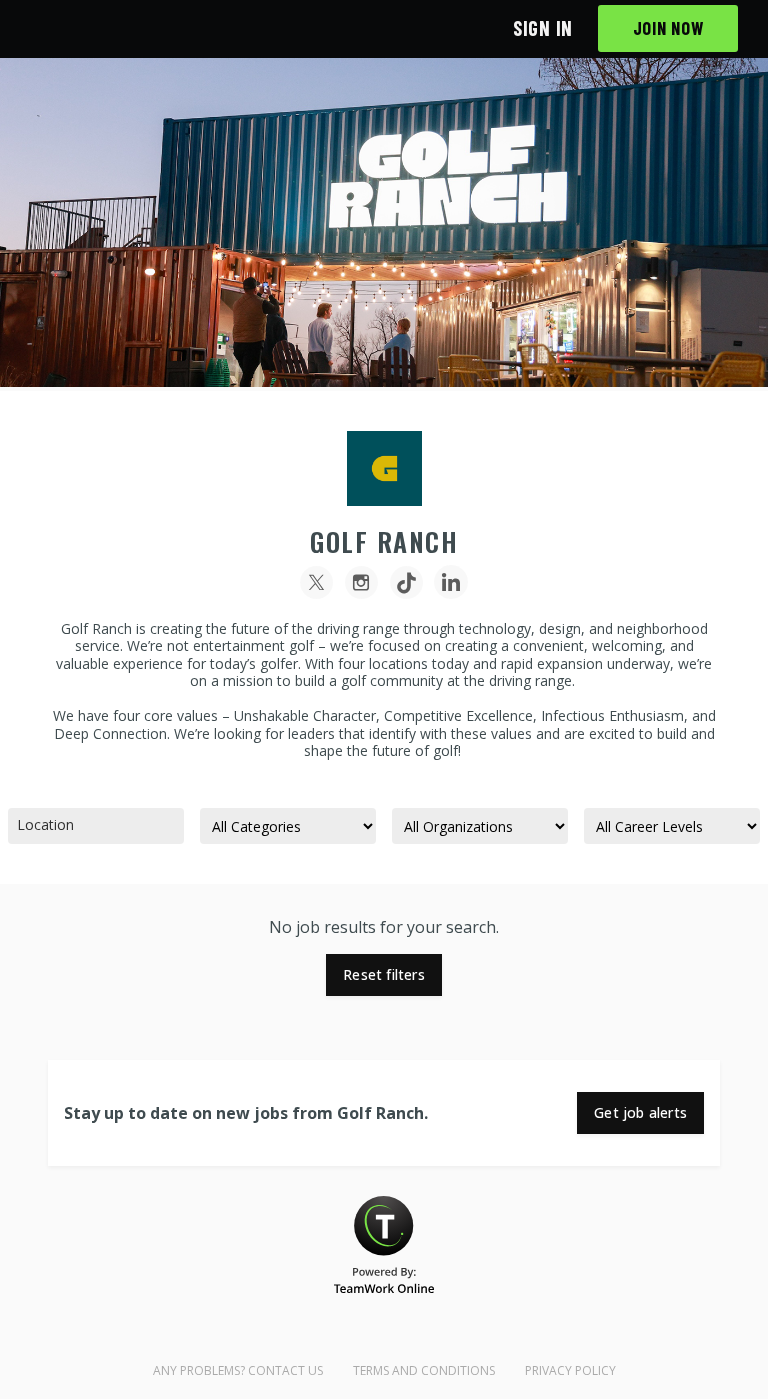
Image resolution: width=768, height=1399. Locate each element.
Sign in (543, 28)
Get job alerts (640, 1112)
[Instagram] (361, 582)
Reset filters (384, 974)
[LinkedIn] (451, 582)
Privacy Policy (570, 1370)
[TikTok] (406, 582)
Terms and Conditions (424, 1370)
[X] (316, 582)
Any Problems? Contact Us (238, 1370)
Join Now (668, 28)
